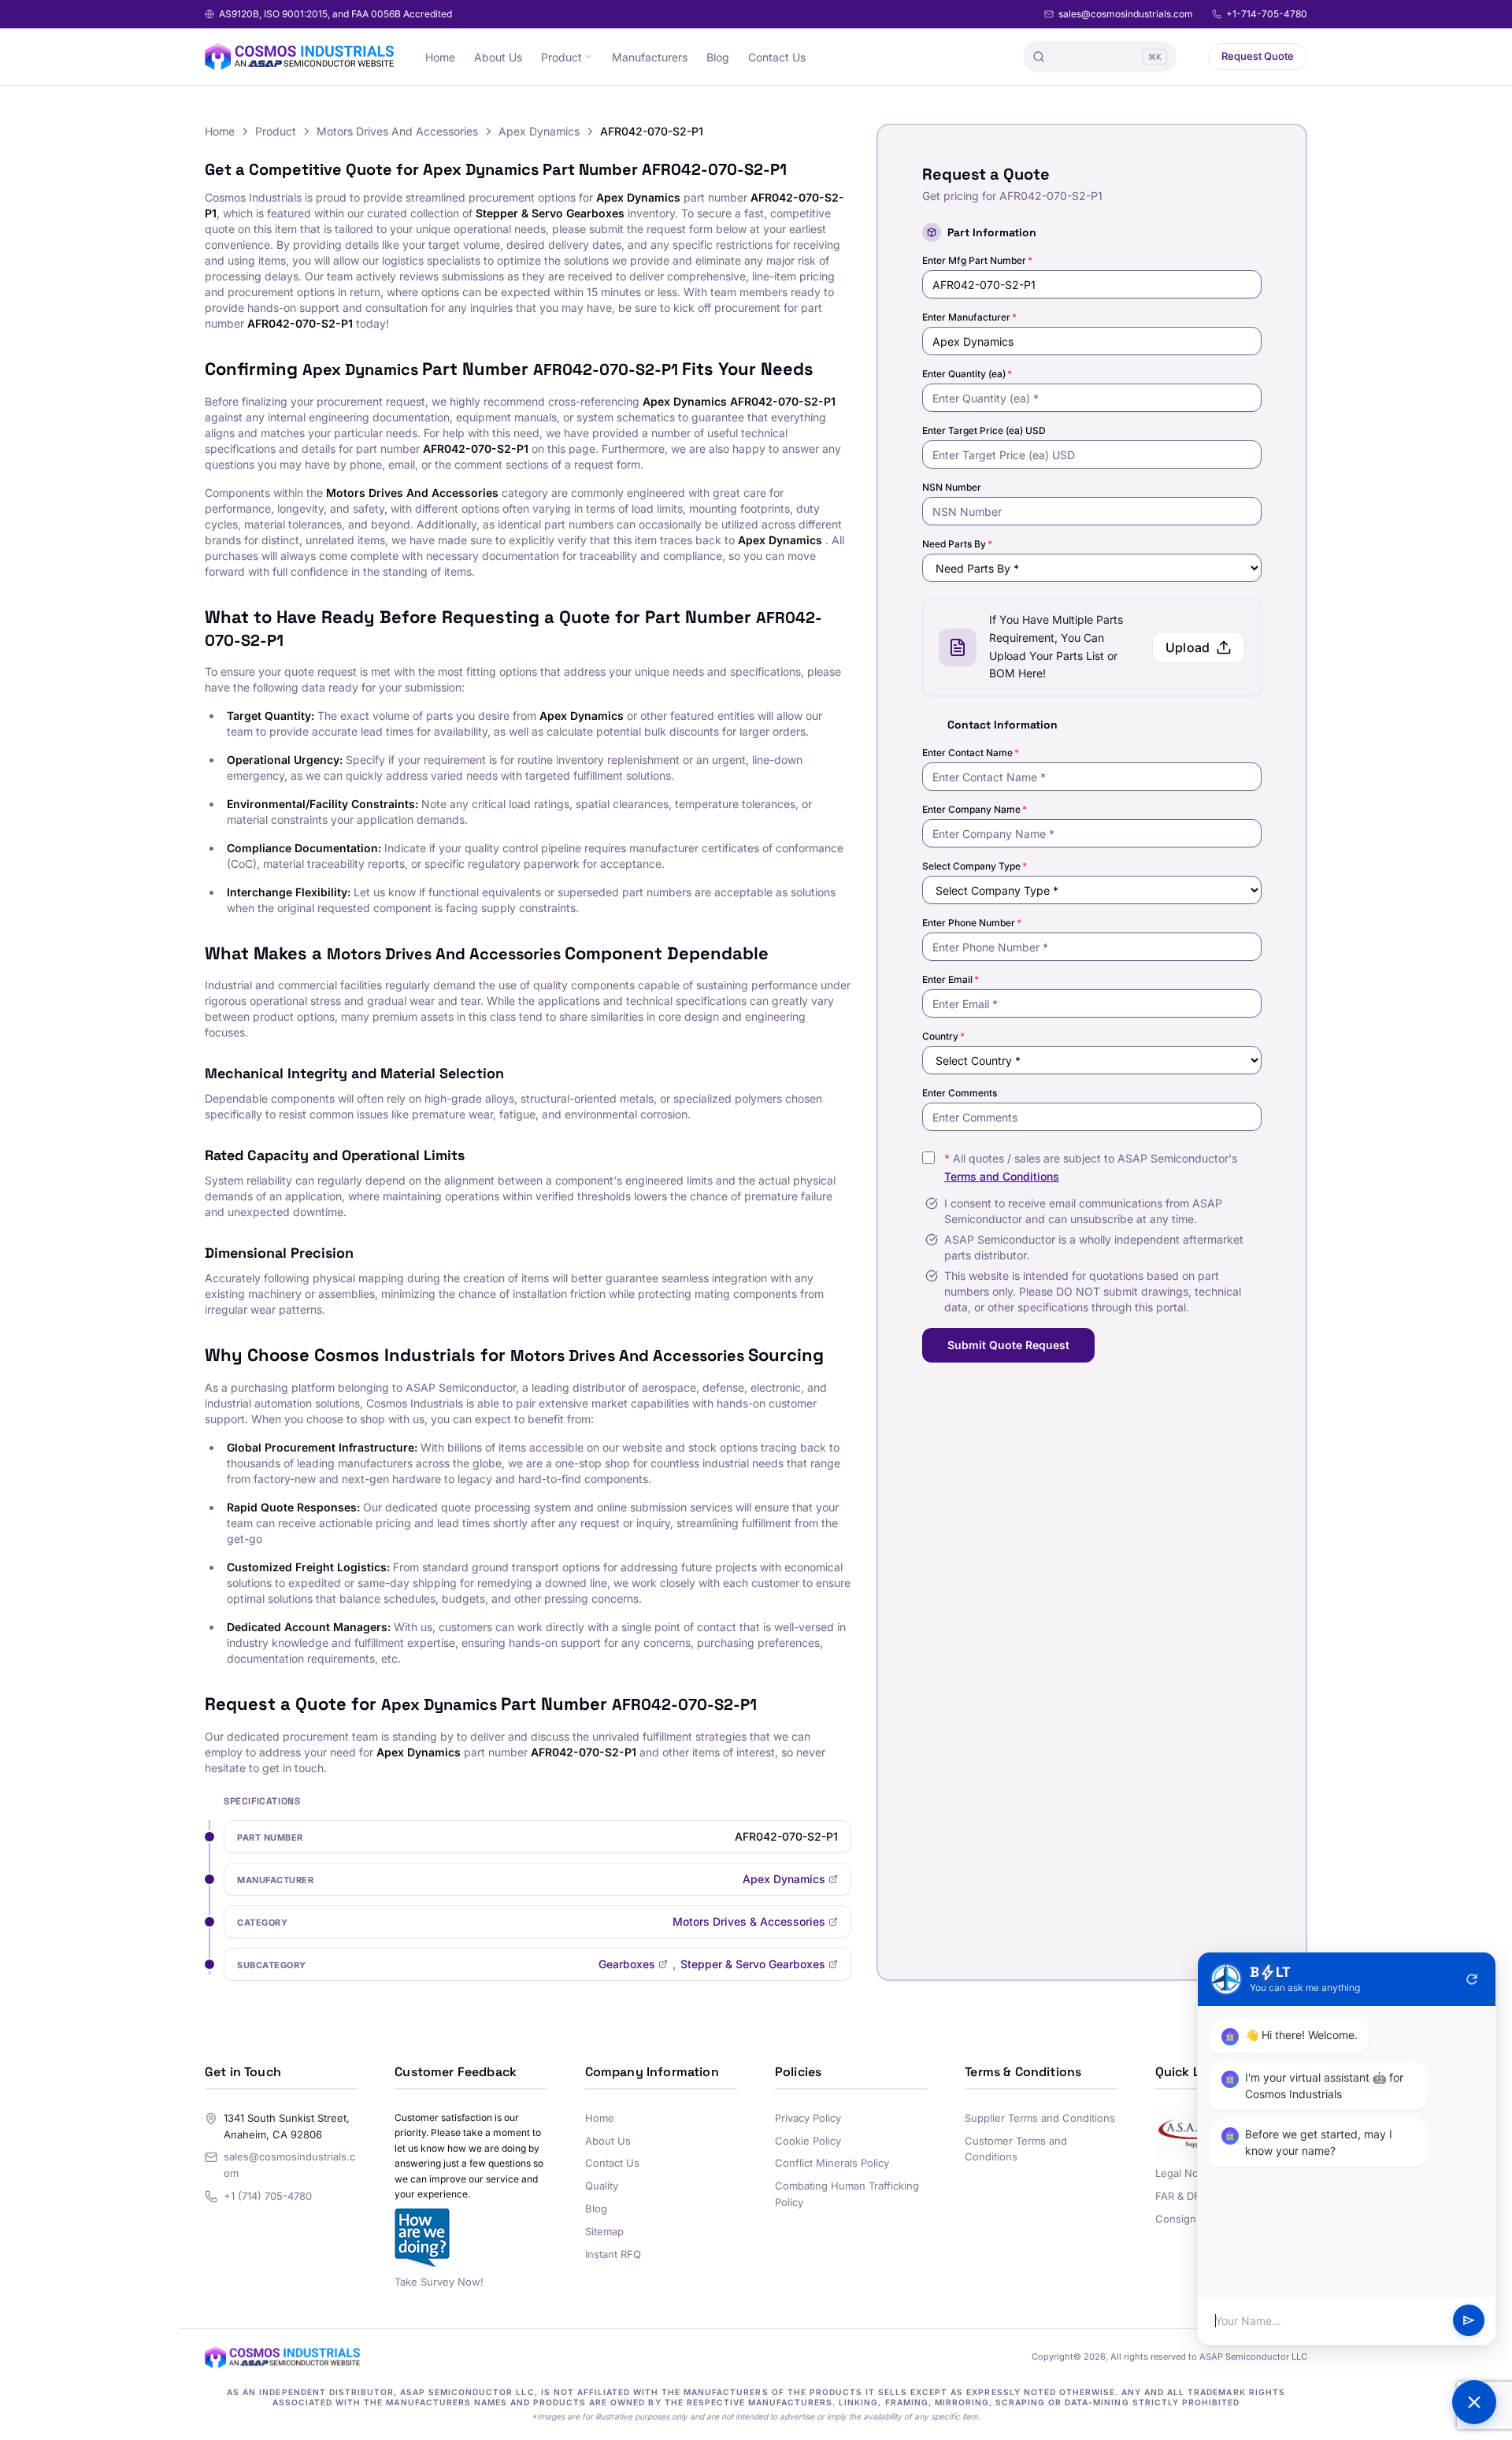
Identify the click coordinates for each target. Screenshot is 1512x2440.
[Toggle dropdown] (588, 57)
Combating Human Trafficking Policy (847, 2194)
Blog (718, 57)
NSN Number (952, 487)
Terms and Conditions (1002, 1176)
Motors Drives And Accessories (397, 131)
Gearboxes (627, 1964)
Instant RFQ (613, 2254)
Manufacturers (650, 57)
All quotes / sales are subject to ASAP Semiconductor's (1091, 1167)
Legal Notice (1186, 2173)
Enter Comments (960, 1093)
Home (440, 57)
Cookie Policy (808, 2141)
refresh (1472, 1979)
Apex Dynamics (539, 131)
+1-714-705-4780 (1267, 14)
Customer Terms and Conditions (1016, 2149)
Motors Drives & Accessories (749, 1921)
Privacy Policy (808, 2118)
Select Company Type (975, 866)
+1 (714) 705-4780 (268, 2196)
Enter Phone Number (972, 923)
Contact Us (777, 57)
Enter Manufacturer (969, 317)
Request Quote (1258, 56)
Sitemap (604, 2231)
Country (943, 1036)
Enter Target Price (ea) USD (984, 430)
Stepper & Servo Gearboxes (753, 1964)
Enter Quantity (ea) (967, 374)
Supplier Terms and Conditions (1040, 2118)
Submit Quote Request (1008, 1345)
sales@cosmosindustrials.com (1126, 14)
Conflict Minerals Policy (832, 2163)
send (1469, 2321)
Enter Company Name (975, 809)
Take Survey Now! (439, 2282)
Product (561, 57)
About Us (498, 57)
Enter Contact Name (971, 753)
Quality (602, 2186)
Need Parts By (957, 544)
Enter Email (951, 979)
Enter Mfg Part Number (977, 260)
